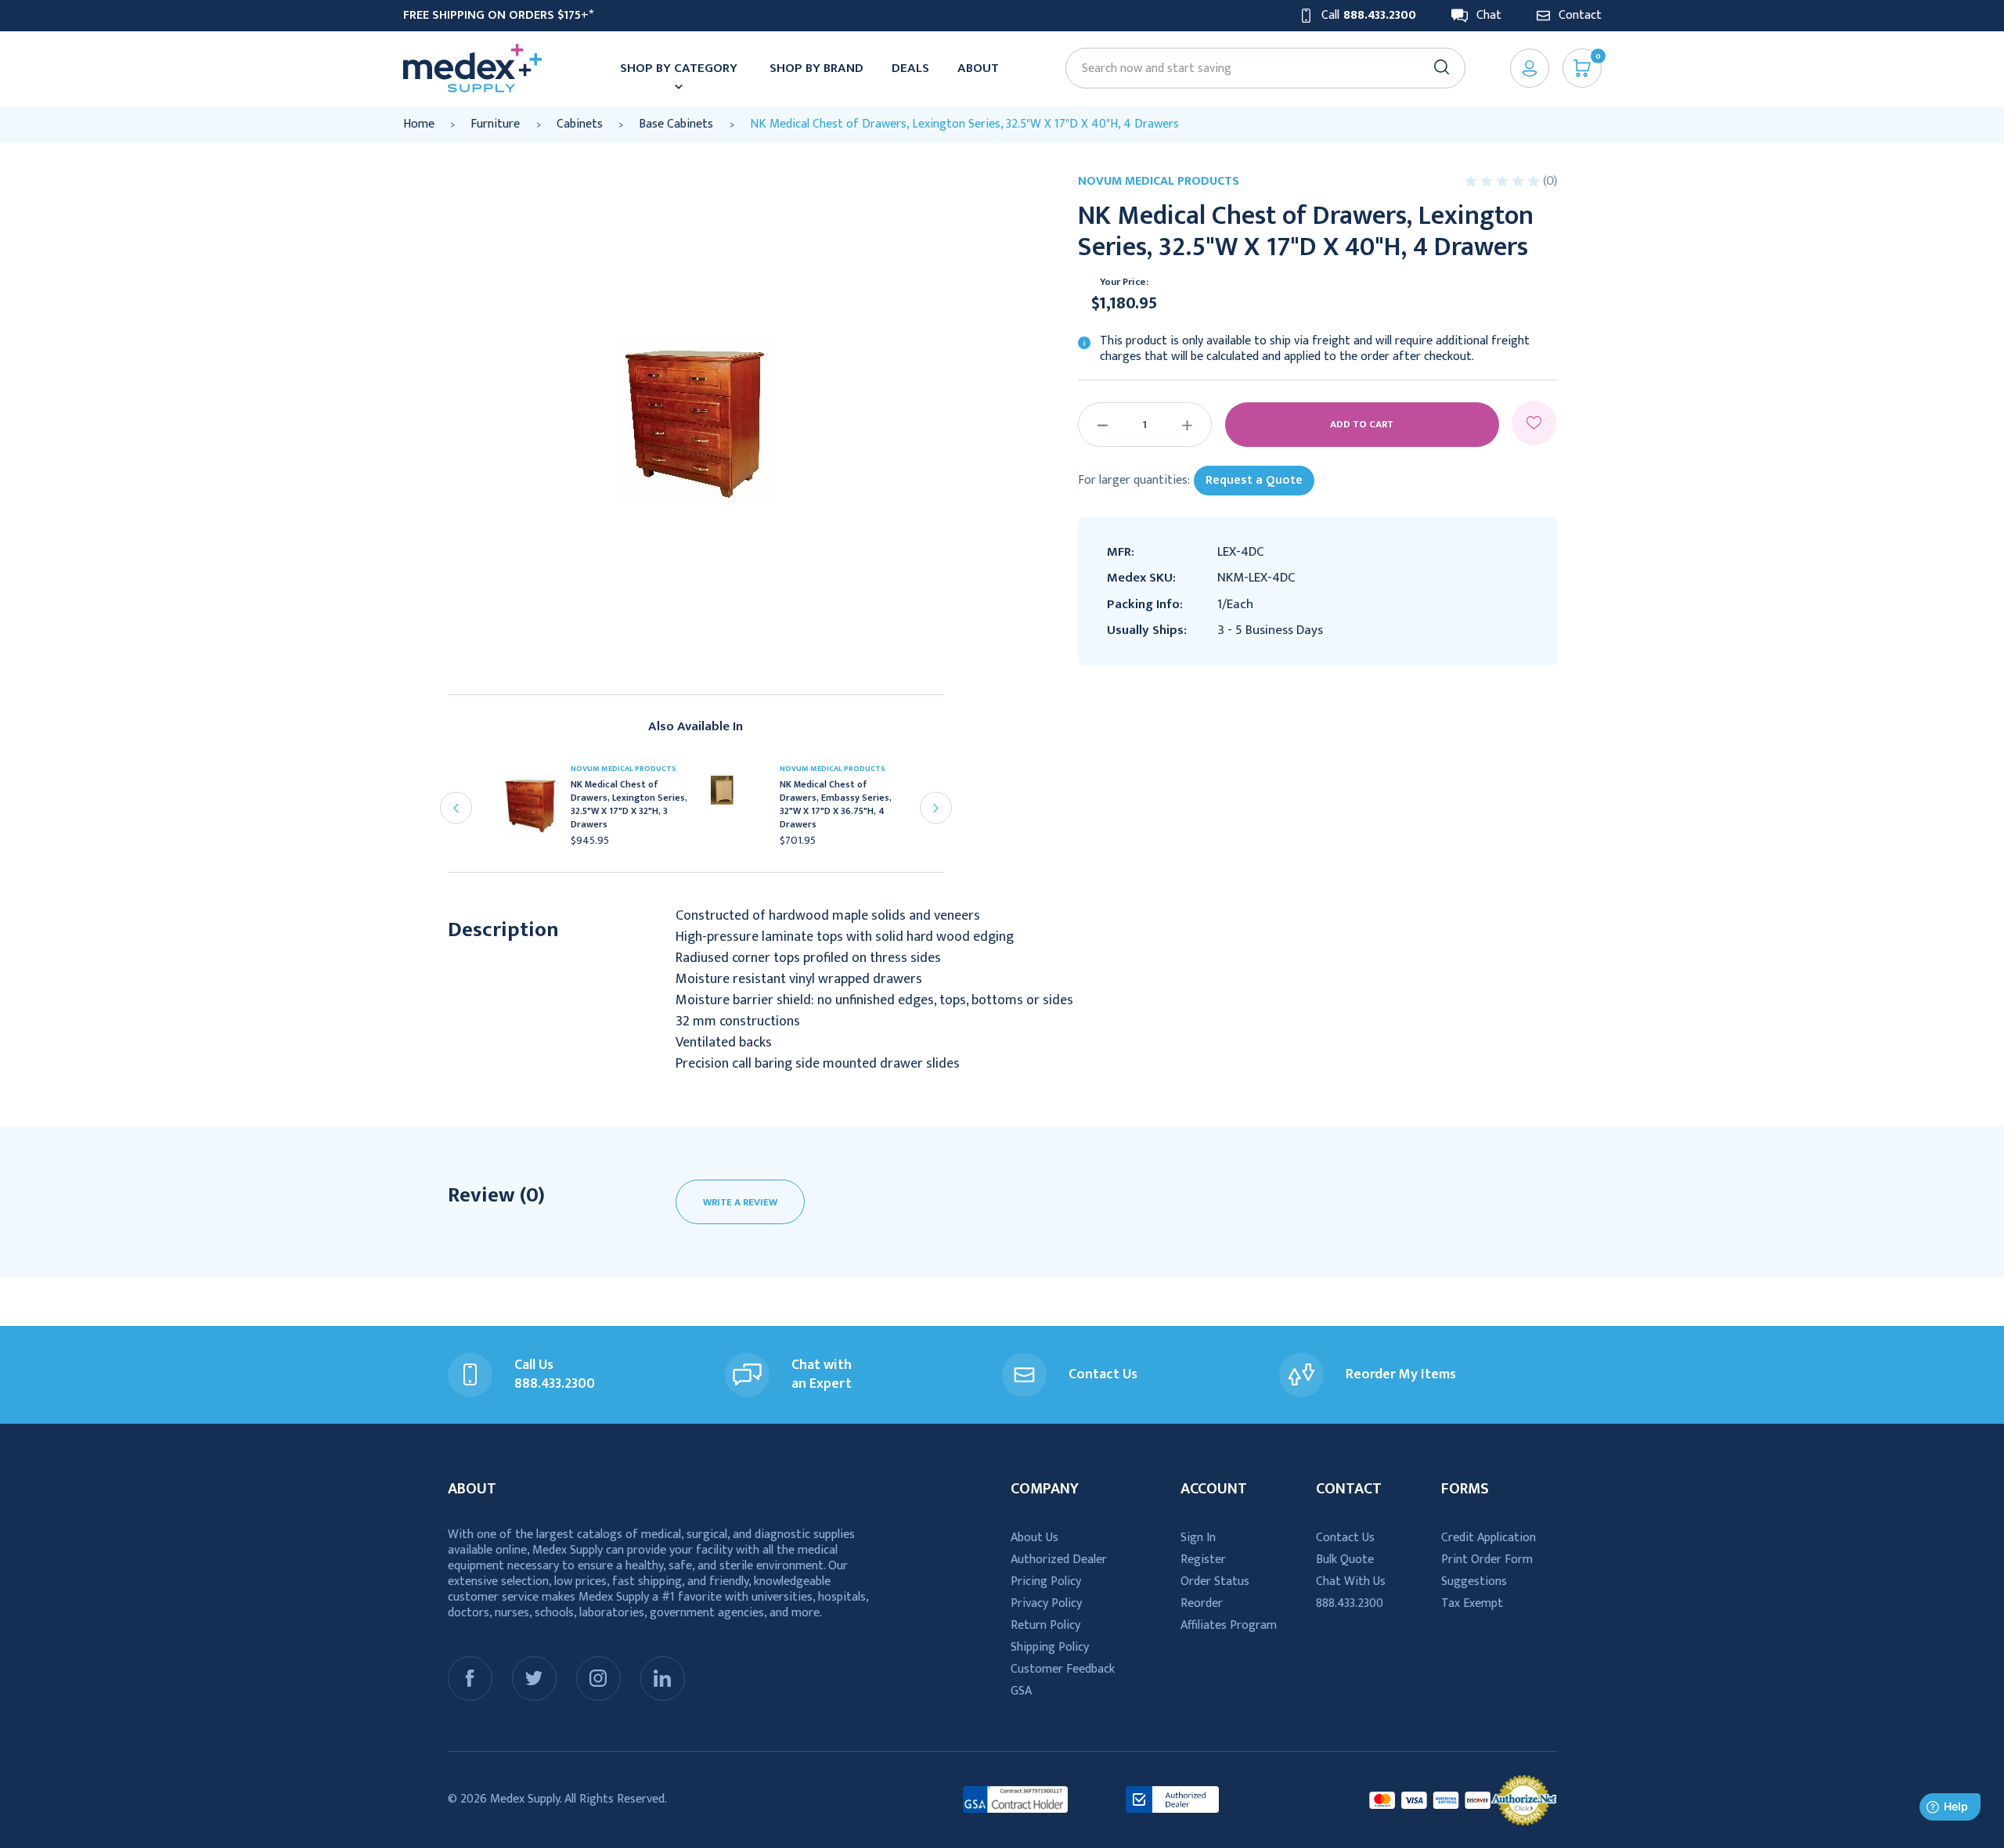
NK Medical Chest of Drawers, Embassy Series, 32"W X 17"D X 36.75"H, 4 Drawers (836, 805)
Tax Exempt (1472, 1603)
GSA (1021, 1691)
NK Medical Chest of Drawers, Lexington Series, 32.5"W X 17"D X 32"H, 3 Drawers (629, 805)
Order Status (1215, 1581)
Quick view (537, 809)
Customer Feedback (1063, 1669)
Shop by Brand (816, 68)
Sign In (1198, 1538)
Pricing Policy (1046, 1581)
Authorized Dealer (1059, 1560)
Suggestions (1474, 1581)
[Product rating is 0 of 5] (1504, 181)
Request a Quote (1254, 480)
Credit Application (1489, 1538)
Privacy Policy (1046, 1603)
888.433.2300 (1350, 1603)
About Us (1034, 1538)
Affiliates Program (1229, 1625)
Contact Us (1345, 1538)
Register (1203, 1560)
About (978, 68)
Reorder (1202, 1603)
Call (1369, 16)
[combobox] (1258, 68)
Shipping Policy (1050, 1647)
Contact (1580, 16)
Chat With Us (1351, 1581)
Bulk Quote (1345, 1560)
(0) (1550, 181)
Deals (910, 68)
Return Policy (1045, 1625)
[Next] (936, 808)
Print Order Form (1487, 1560)
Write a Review (740, 1202)
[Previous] (456, 808)
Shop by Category (679, 68)
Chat (1489, 16)
